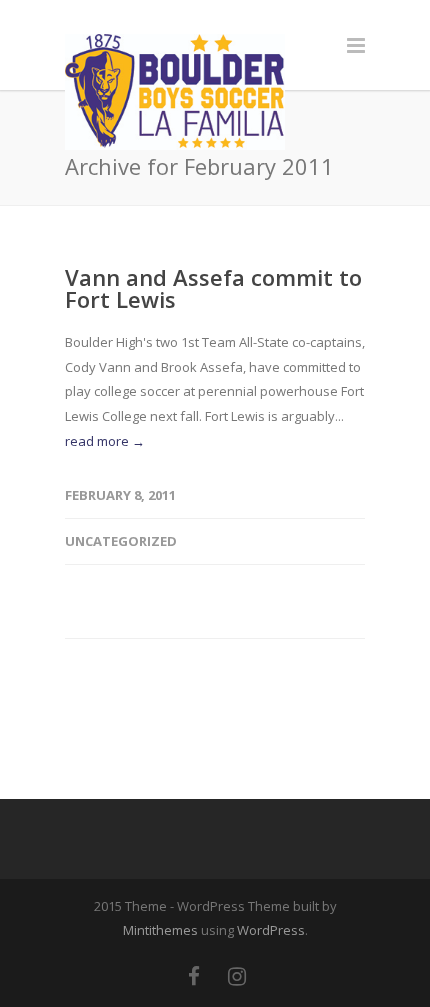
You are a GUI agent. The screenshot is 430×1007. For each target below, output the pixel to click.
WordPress (271, 930)
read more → (105, 441)
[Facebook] (194, 976)
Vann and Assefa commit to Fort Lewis (213, 288)
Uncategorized (121, 541)
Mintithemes (160, 930)
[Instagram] (237, 976)
